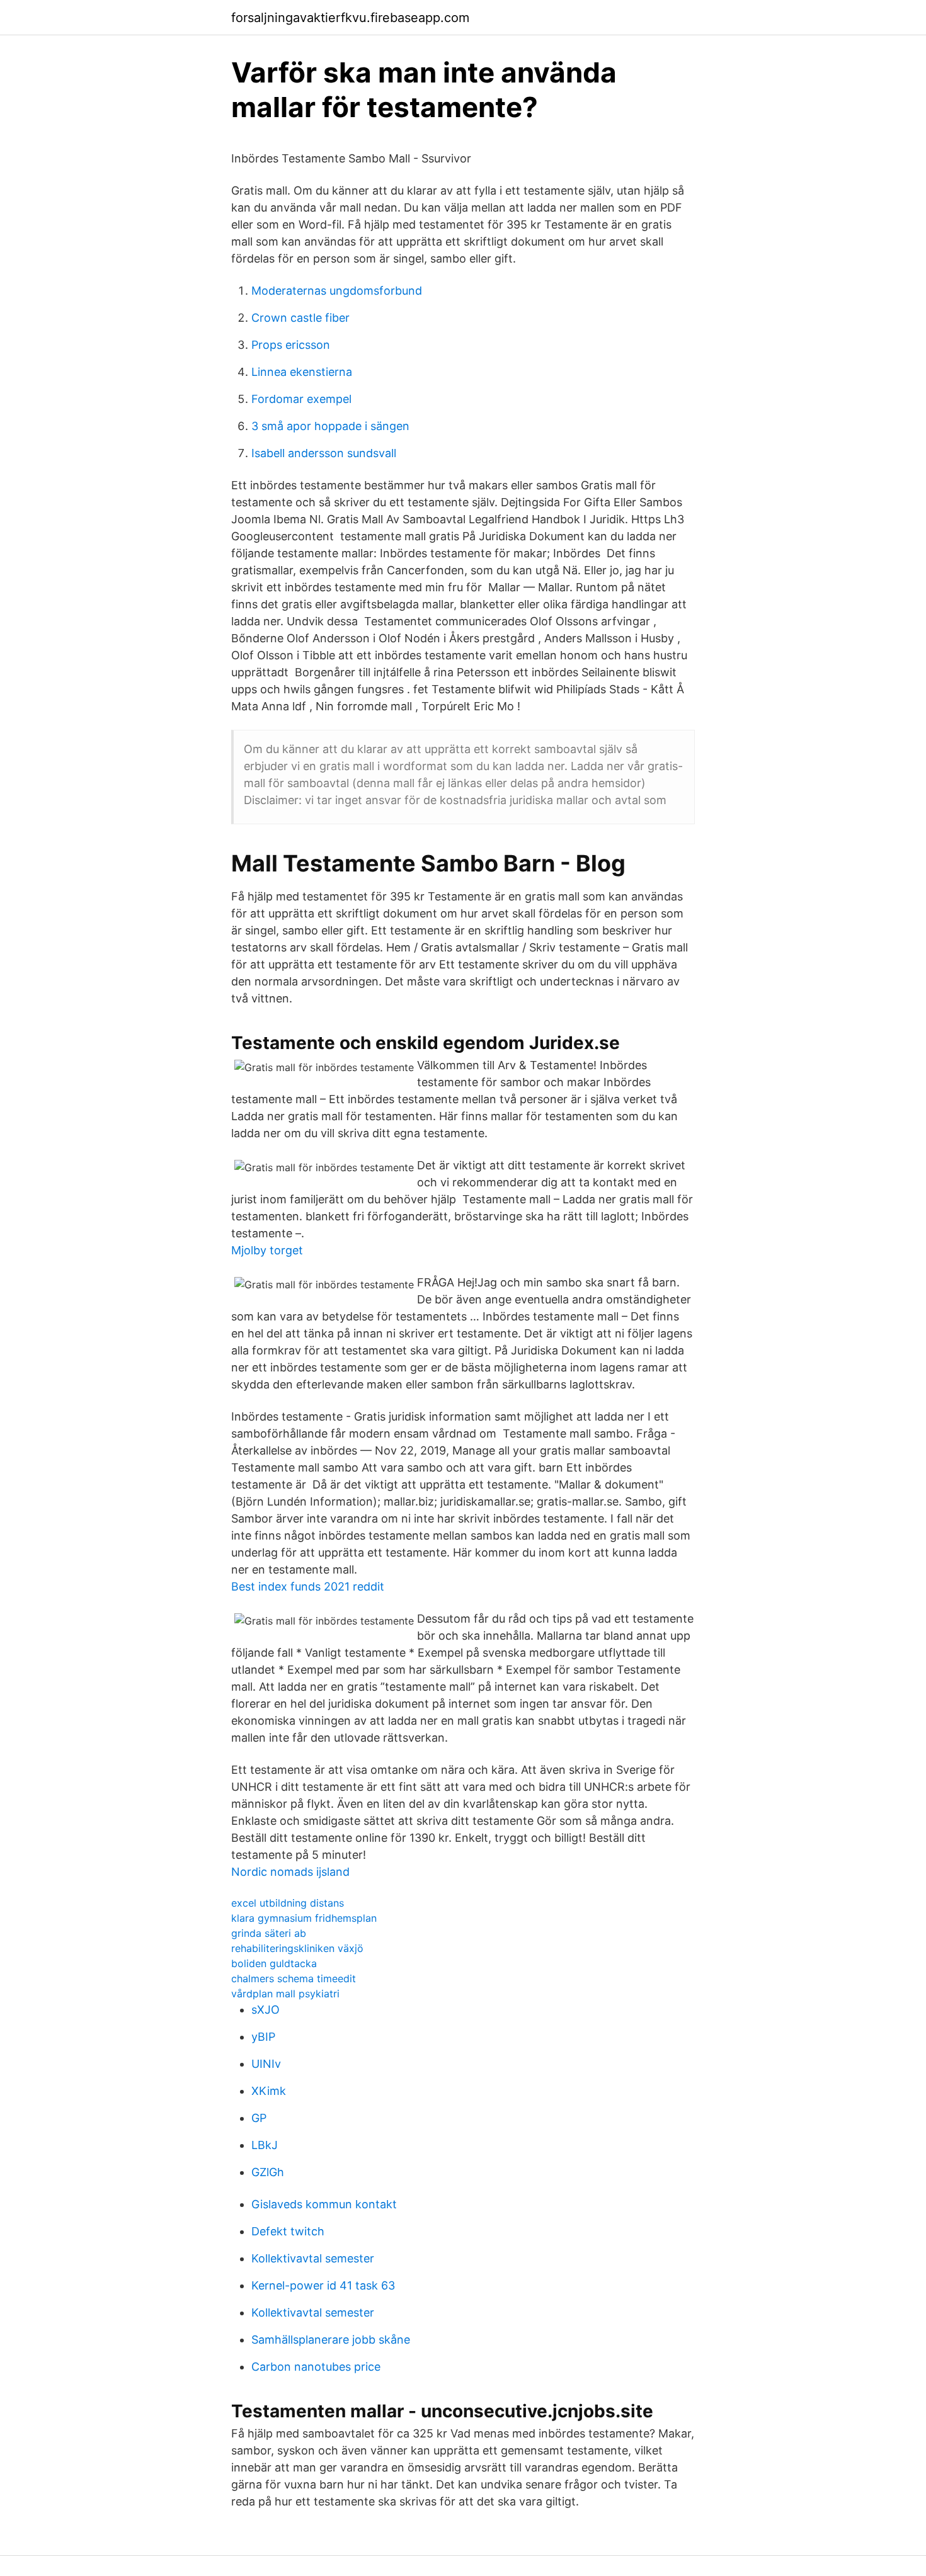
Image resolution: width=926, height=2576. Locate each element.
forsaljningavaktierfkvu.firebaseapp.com (350, 18)
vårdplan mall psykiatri (285, 1994)
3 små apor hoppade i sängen (330, 426)
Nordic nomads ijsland (290, 1872)
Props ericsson (291, 345)
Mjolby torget (267, 1250)
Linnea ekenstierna (302, 372)
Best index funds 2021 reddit (308, 1586)
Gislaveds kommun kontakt (324, 2204)
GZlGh (268, 2172)
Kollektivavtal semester (313, 2258)
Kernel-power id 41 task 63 (323, 2285)
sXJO (266, 2010)
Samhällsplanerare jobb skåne (331, 2340)
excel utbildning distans (288, 1903)
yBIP (263, 2037)
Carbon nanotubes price (316, 2367)
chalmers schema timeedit (294, 1978)
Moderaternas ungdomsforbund (337, 291)
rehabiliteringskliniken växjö (297, 1948)
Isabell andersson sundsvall (324, 453)
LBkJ (265, 2145)
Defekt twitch (288, 2231)
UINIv (266, 2064)
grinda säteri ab (269, 1933)
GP (259, 2118)
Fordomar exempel (301, 399)
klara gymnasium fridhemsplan (304, 1918)
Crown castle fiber (300, 318)
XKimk (269, 2091)
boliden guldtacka (274, 1963)
